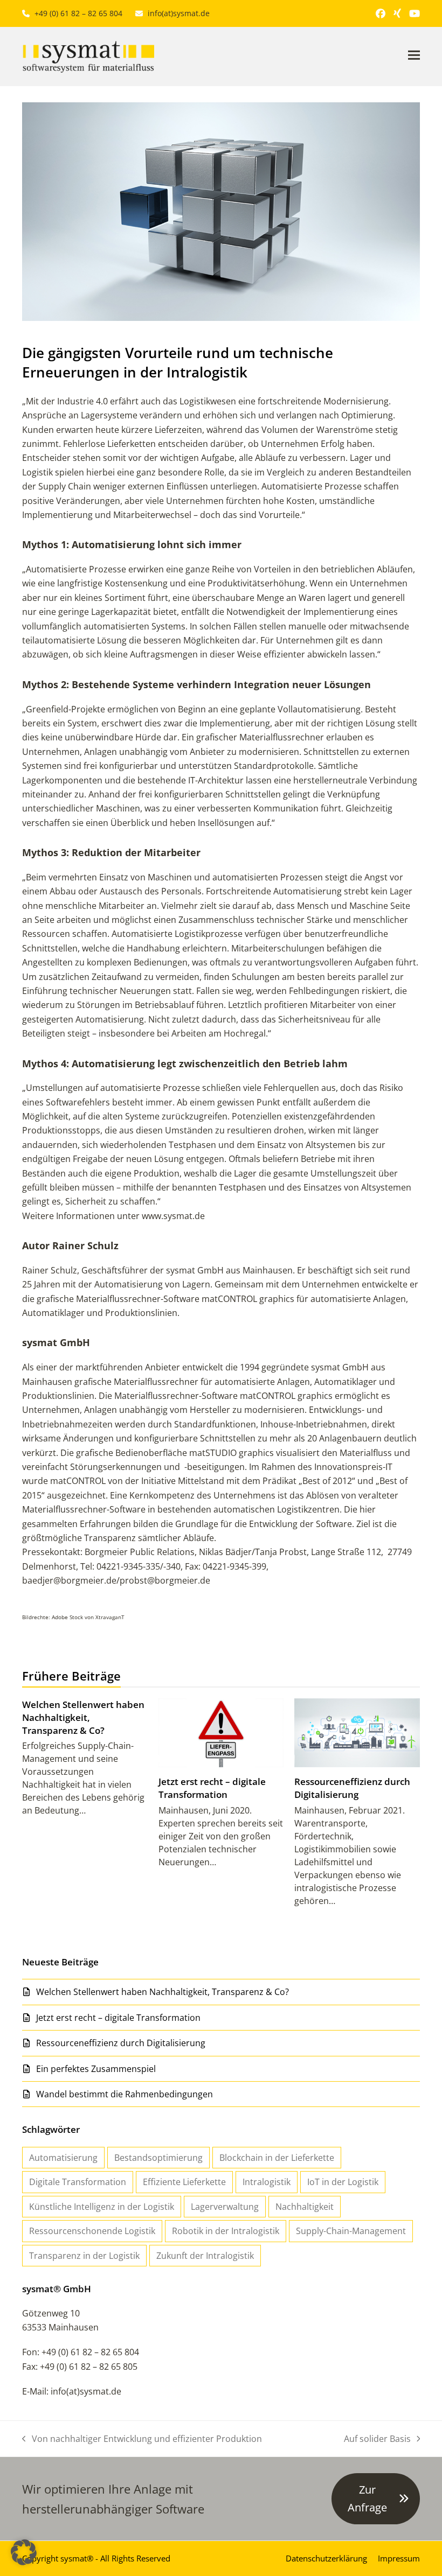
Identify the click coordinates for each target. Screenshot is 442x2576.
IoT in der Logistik (343, 2182)
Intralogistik (267, 2182)
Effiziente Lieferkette (184, 2182)
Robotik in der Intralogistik (226, 2231)
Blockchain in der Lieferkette (277, 2158)
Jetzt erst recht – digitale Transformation (212, 1788)
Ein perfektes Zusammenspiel (96, 2069)
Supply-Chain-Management (351, 2231)
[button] (414, 55)
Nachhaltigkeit (305, 2207)
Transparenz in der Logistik (84, 2256)
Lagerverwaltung (225, 2207)
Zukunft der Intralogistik (205, 2256)
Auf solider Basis (377, 2439)
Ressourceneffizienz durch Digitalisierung (352, 1788)
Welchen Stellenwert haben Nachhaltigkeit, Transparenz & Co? (83, 1717)
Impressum (399, 2558)
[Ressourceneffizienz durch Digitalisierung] (357, 1732)
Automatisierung (63, 2158)
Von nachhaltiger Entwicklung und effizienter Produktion (142, 2439)
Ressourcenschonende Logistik (92, 2231)
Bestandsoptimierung (158, 2158)
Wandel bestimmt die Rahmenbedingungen (125, 2094)
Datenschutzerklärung (326, 2558)
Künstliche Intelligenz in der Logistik (102, 2207)
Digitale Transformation (78, 2182)
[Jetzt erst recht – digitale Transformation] (221, 1732)
